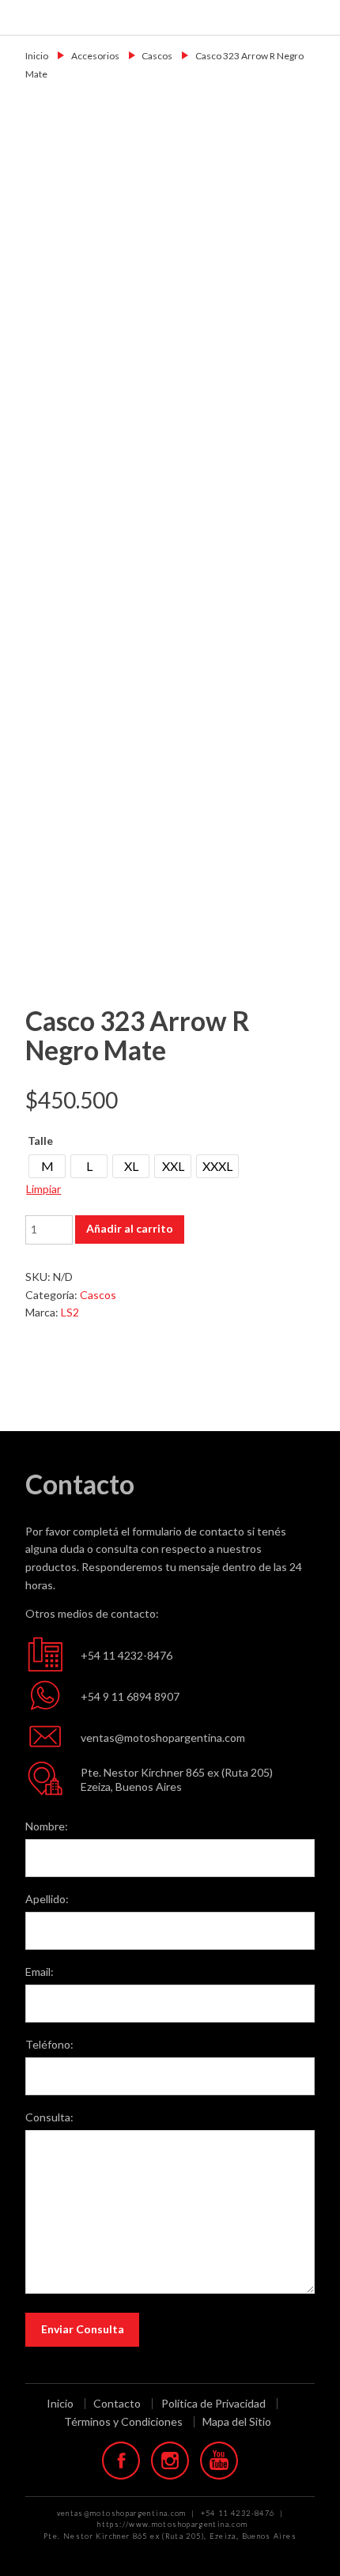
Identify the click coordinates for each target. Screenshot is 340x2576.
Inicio (37, 56)
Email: (40, 1972)
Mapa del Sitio (237, 2421)
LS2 (70, 1312)
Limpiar (43, 1189)
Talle (40, 1141)
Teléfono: (49, 2044)
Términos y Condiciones (123, 2422)
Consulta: (49, 2117)
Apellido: (47, 1899)
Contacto (117, 2404)
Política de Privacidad (213, 2404)
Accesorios (95, 56)
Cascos (157, 56)
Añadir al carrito (130, 1228)
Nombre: (47, 1826)
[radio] (47, 1166)
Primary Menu (318, 17)
